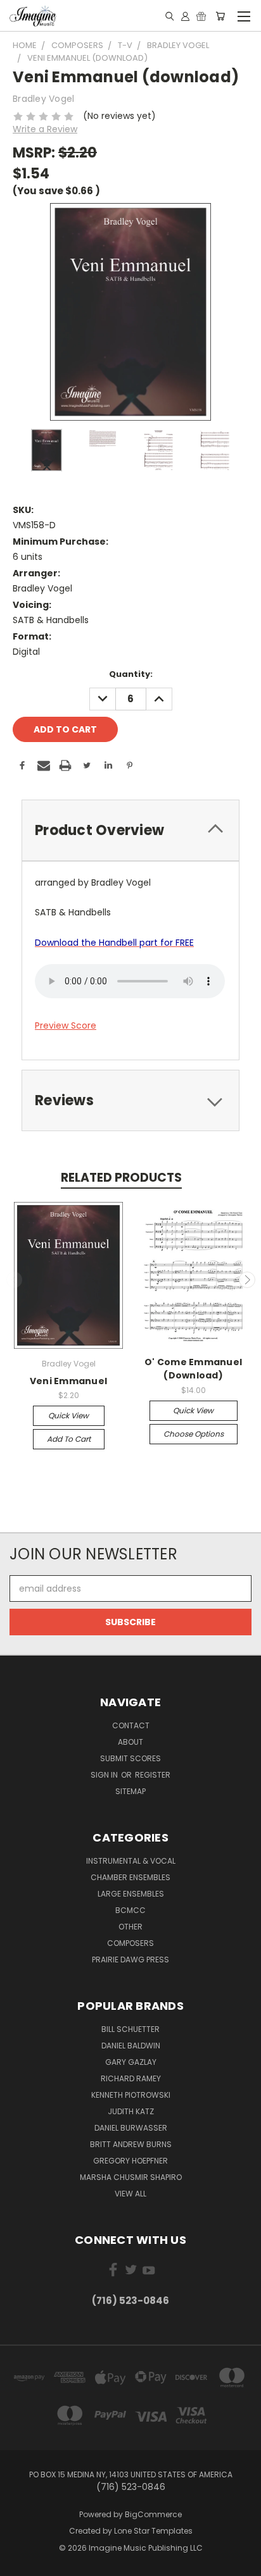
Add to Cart (69, 1439)
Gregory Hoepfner (130, 2161)
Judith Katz (131, 2111)
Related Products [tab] (121, 1178)
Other (130, 1927)
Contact (131, 1725)
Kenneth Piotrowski (131, 2095)
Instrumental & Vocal (131, 1861)
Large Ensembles (131, 1894)
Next (247, 1280)
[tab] (130, 830)
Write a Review (45, 129)
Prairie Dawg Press (130, 1960)
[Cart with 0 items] (220, 16)
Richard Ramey (131, 2078)
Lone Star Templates (153, 2531)
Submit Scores (130, 1758)
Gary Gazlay (131, 2062)
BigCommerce (153, 2514)
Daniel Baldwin (131, 2046)
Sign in (105, 1775)
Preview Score (66, 1025)
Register (153, 1775)
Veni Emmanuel (68, 1381)
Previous (15, 1280)
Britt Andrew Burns (131, 2144)
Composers (130, 1943)
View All (130, 2194)
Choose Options (194, 1434)
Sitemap (130, 1791)
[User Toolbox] (185, 16)
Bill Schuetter (130, 2029)
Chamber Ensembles (130, 1877)
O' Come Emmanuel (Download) (193, 1369)
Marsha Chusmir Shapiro (131, 2177)
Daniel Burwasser (131, 2128)
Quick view (68, 1415)
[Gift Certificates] (201, 16)
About (130, 1742)
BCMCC (130, 1910)
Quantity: (131, 674)
